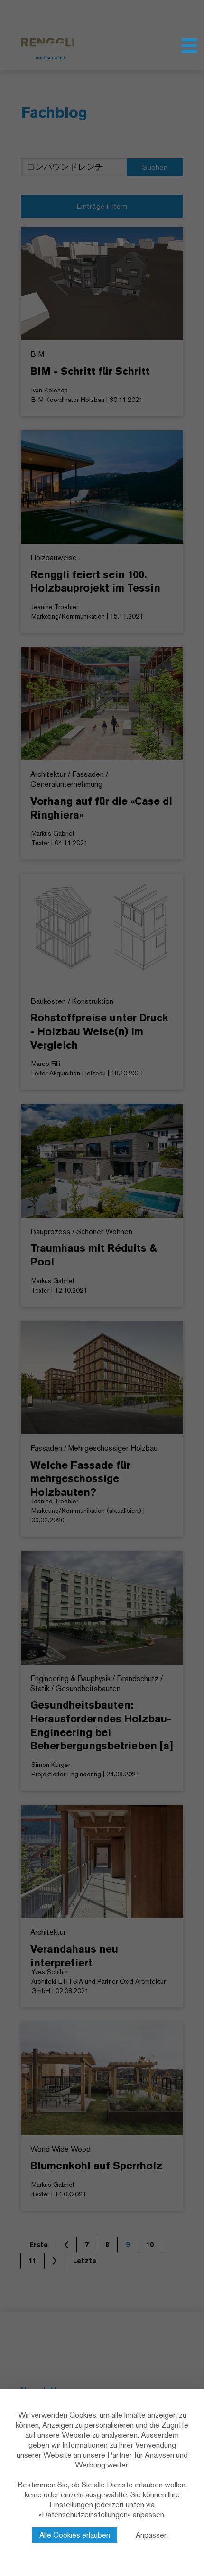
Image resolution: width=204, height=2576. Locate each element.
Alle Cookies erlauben (75, 2535)
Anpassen (152, 2535)
